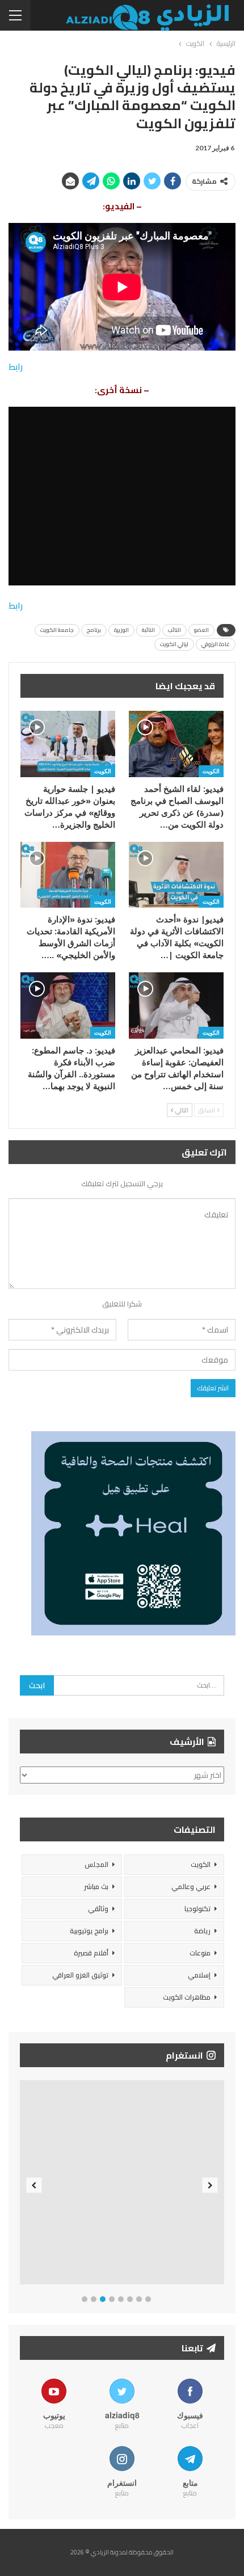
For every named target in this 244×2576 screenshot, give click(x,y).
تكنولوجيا (197, 1909)
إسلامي (199, 1975)
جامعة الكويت (57, 630)
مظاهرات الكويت (187, 1997)
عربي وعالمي (191, 1886)
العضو (201, 630)
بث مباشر (96, 1886)
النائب (174, 630)
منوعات (200, 1953)
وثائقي (98, 1909)
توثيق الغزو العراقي (80, 1975)
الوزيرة (121, 630)
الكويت (211, 771)
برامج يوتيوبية (89, 1931)
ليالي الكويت (174, 644)
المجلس (96, 1864)
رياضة (202, 1931)
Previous (34, 2185)
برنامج (94, 630)
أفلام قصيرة (91, 1953)
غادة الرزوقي (216, 644)
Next (210, 2185)
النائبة (148, 630)
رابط (16, 367)
